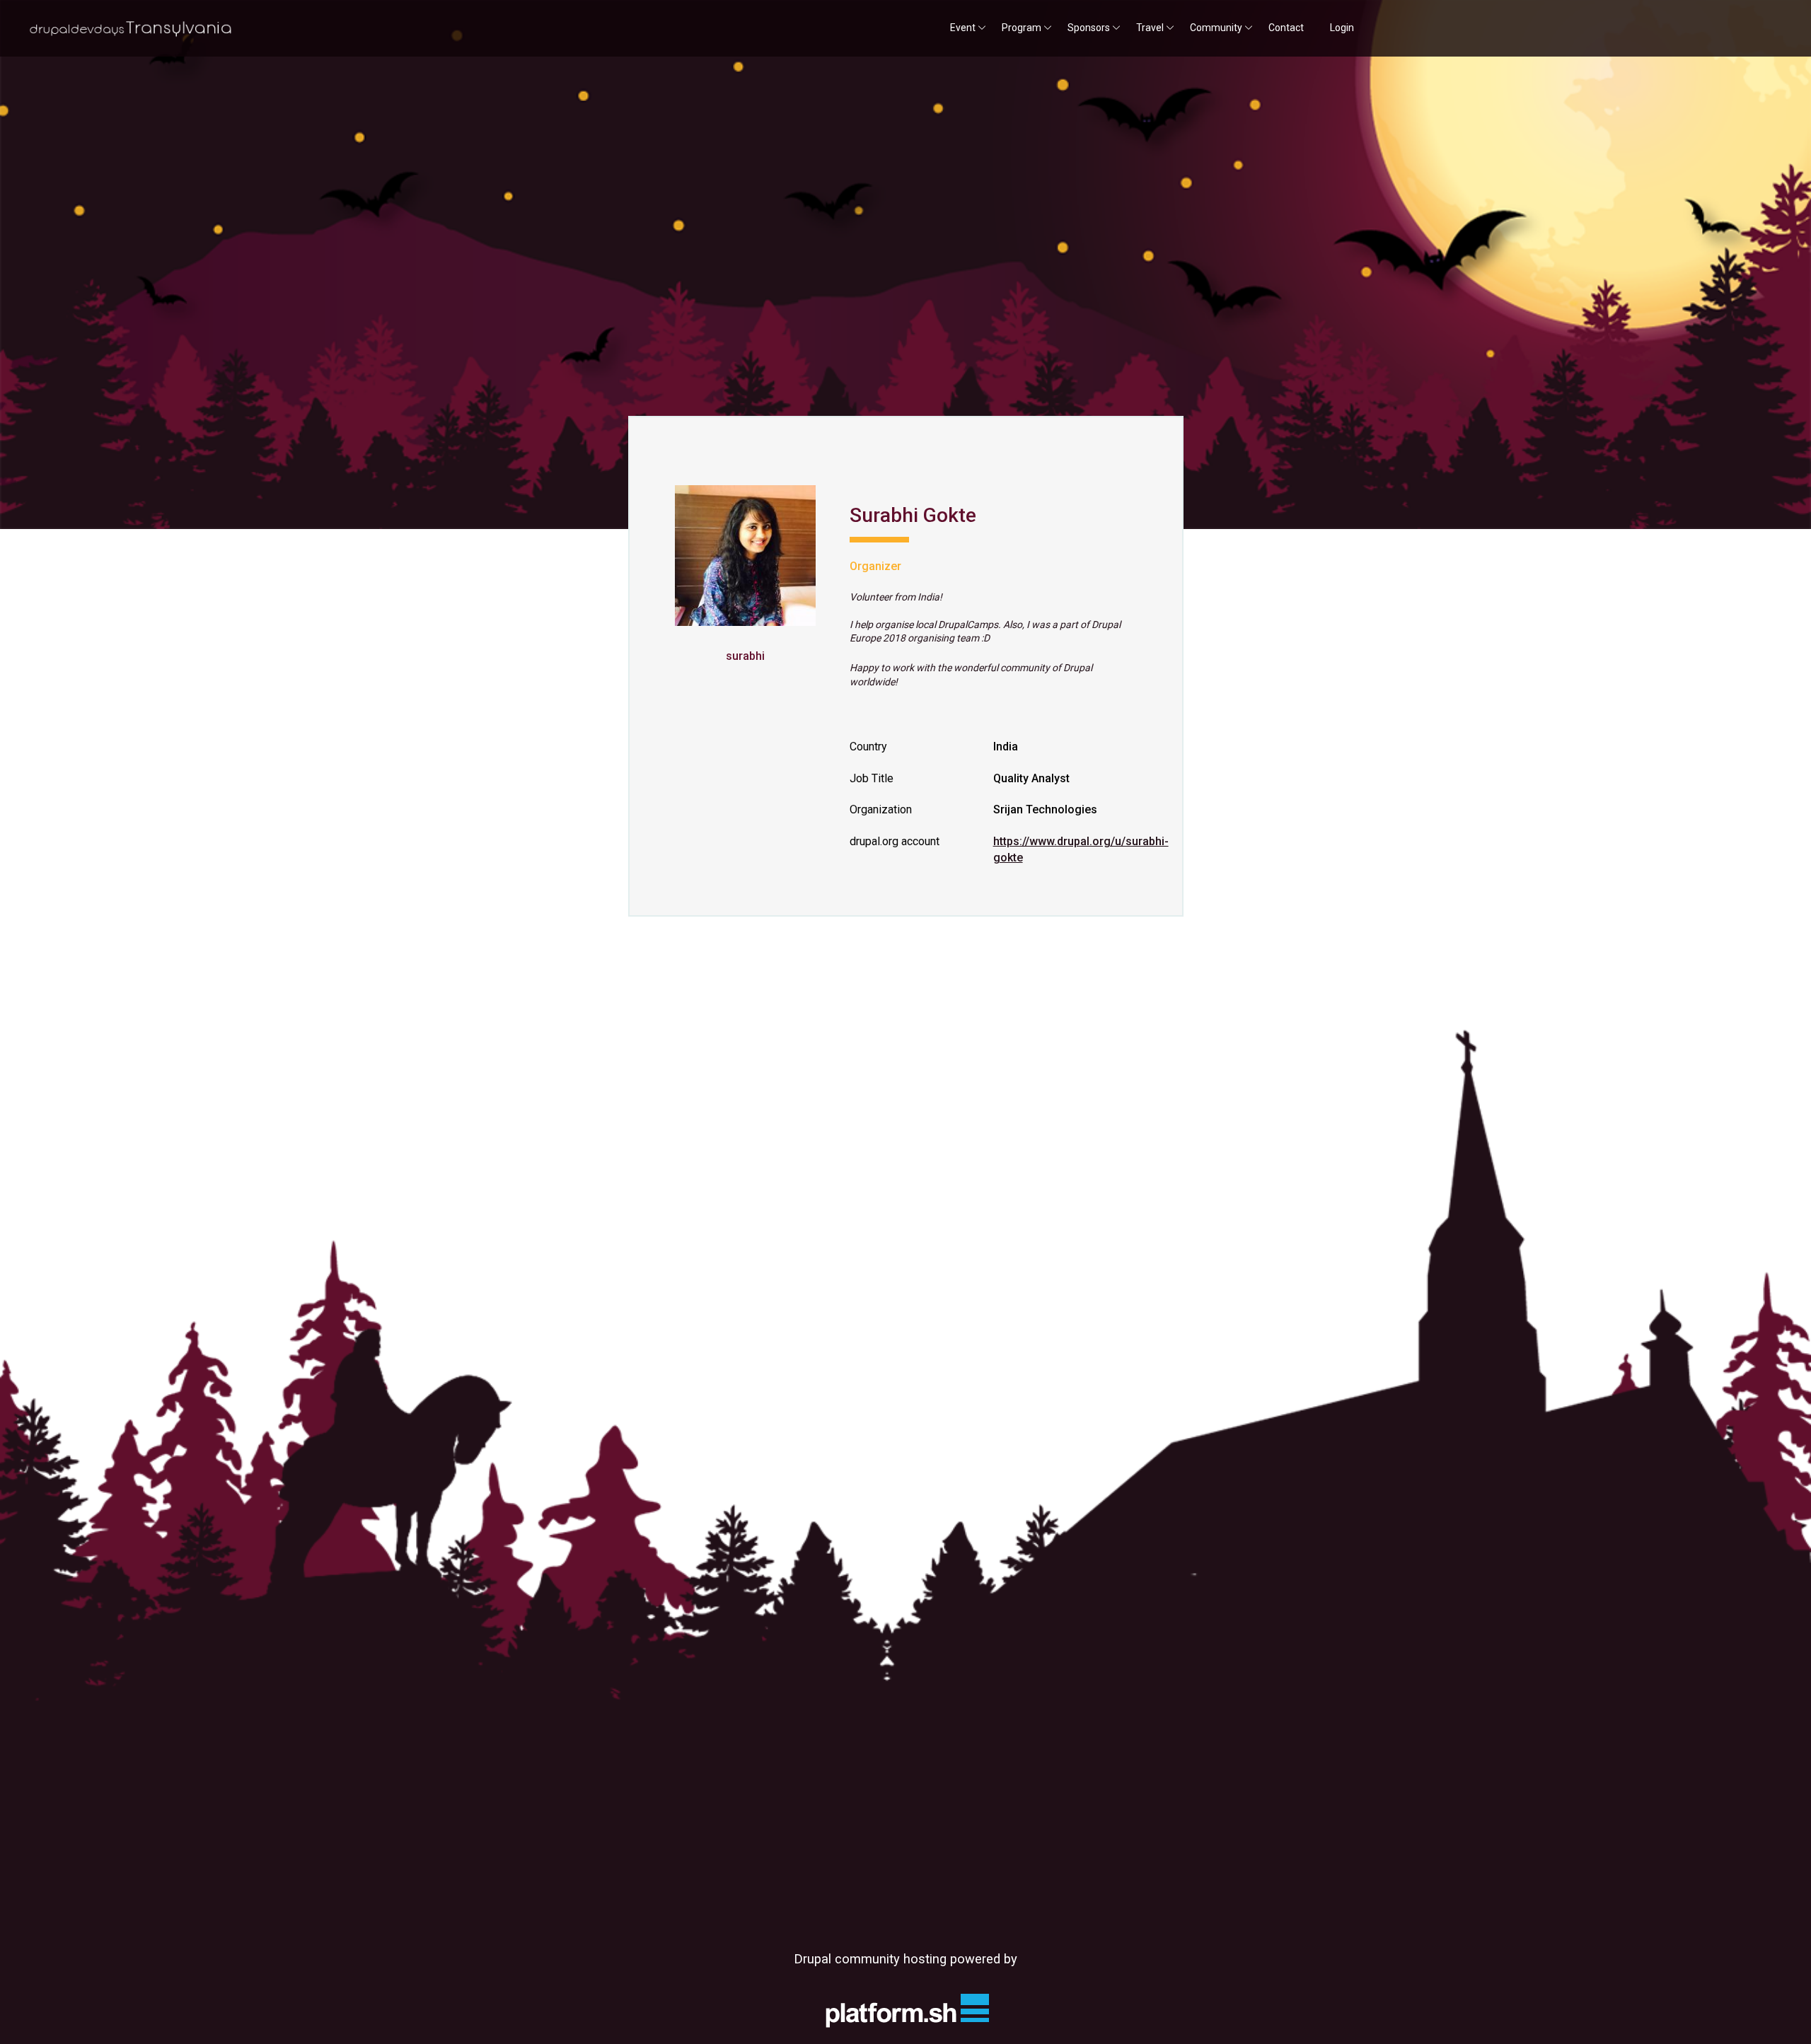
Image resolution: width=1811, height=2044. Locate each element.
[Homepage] (130, 30)
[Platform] (905, 2010)
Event (963, 28)
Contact (1286, 28)
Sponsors (1089, 28)
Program (1022, 28)
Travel (1150, 28)
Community (1216, 28)
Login (1342, 28)
